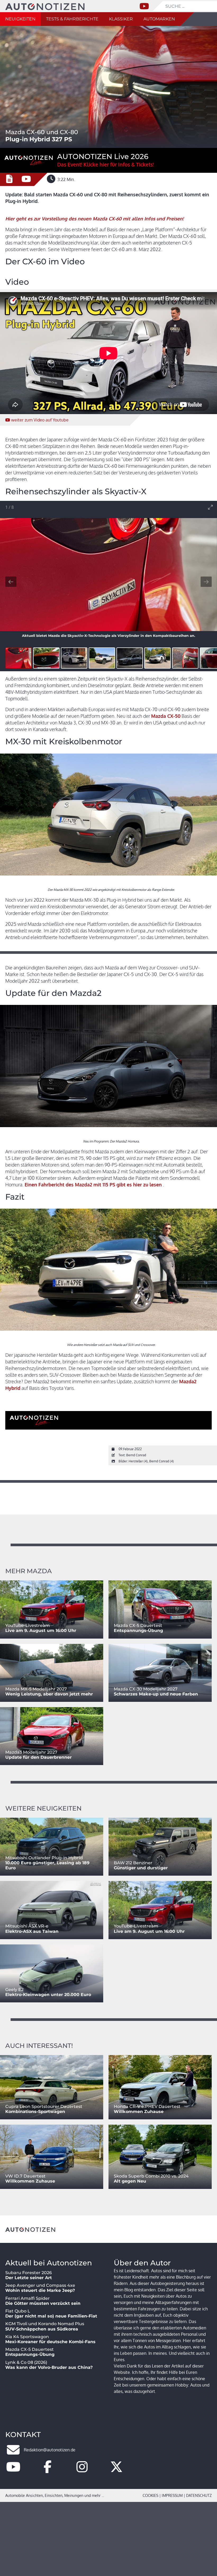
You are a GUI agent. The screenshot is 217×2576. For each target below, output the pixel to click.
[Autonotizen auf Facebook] (48, 2470)
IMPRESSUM (172, 2495)
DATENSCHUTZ (199, 2495)
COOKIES (150, 2495)
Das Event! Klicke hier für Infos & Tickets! (105, 164)
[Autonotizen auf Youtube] (13, 2470)
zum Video (40, 420)
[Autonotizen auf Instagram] (82, 2470)
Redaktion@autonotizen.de (50, 2450)
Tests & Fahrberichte (72, 19)
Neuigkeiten (20, 19)
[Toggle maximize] (210, 507)
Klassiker (121, 19)
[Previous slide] (11, 582)
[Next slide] (206, 582)
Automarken (159, 19)
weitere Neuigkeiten (43, 1808)
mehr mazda (29, 1571)
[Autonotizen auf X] (116, 2470)
